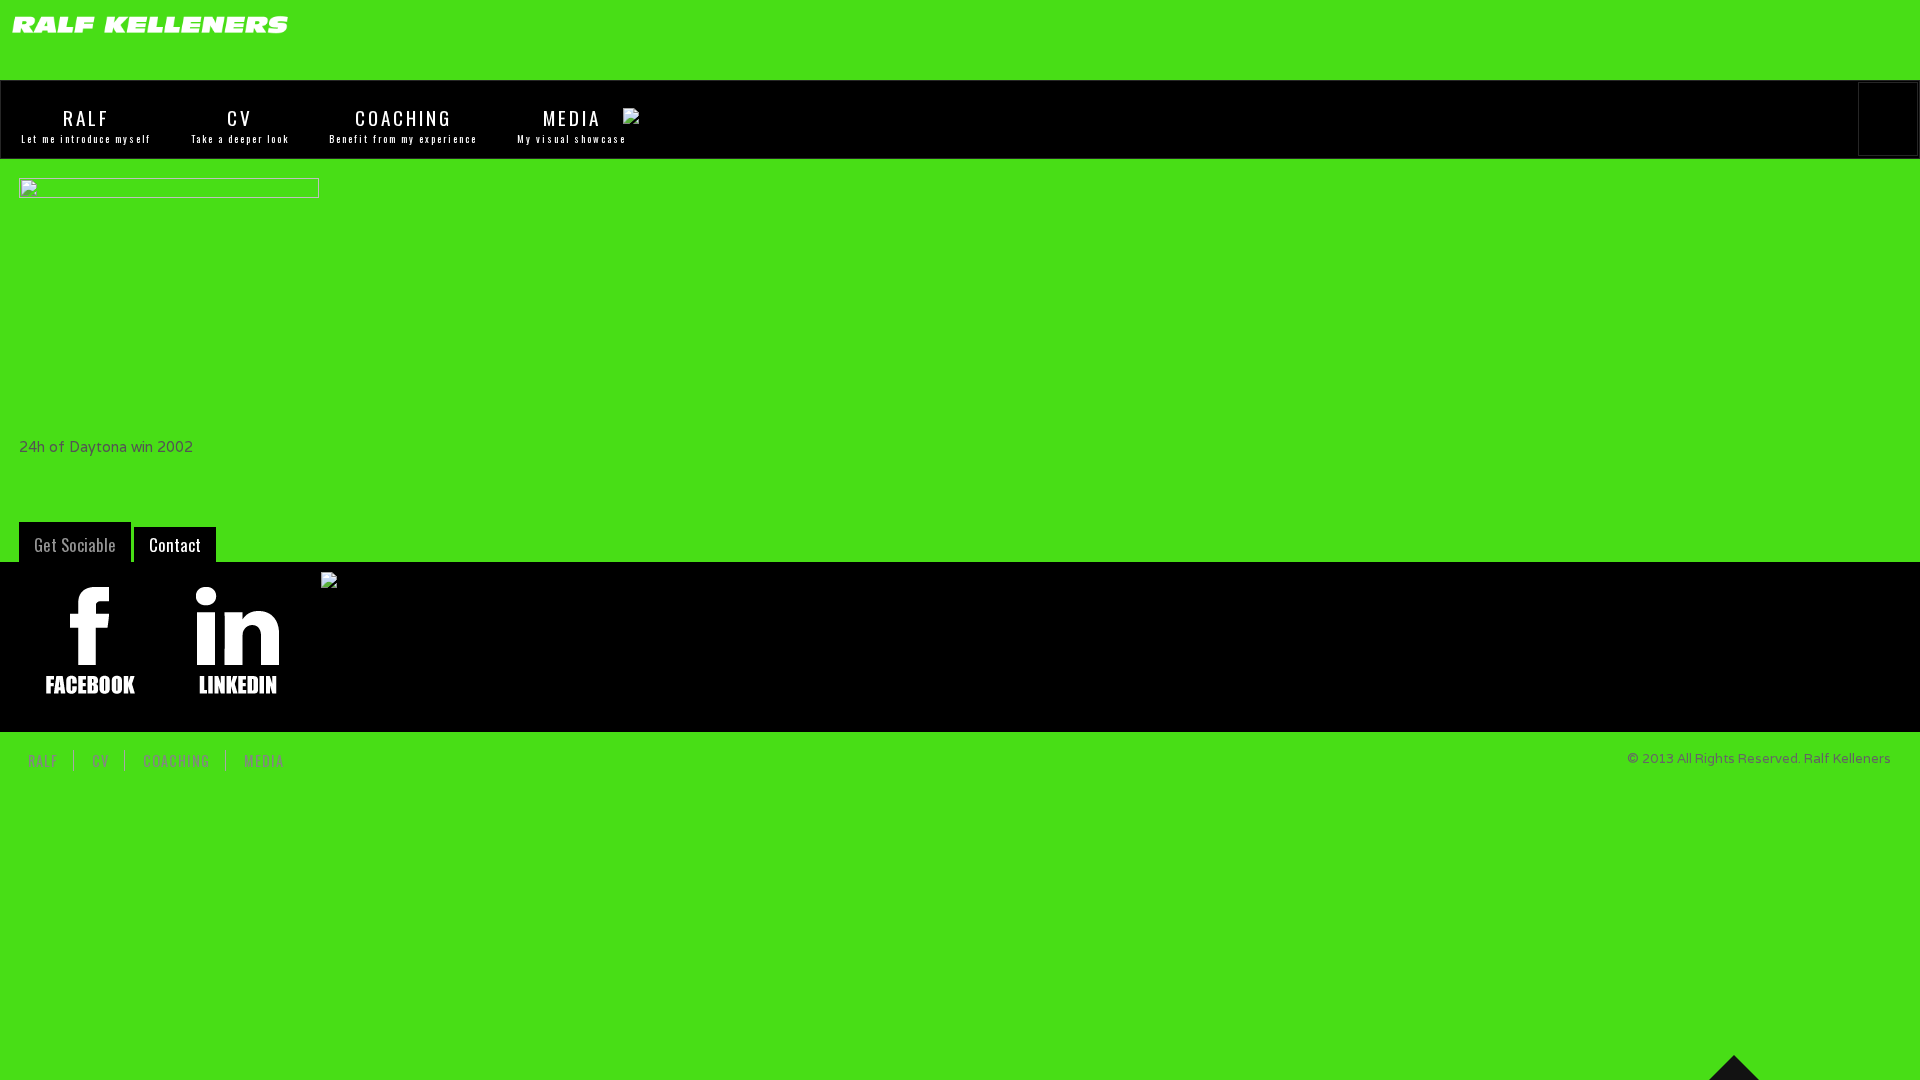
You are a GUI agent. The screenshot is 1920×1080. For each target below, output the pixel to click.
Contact (175, 544)
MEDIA (572, 117)
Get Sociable (75, 544)
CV (240, 117)
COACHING (403, 117)
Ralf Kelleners (1847, 758)
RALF (86, 117)
